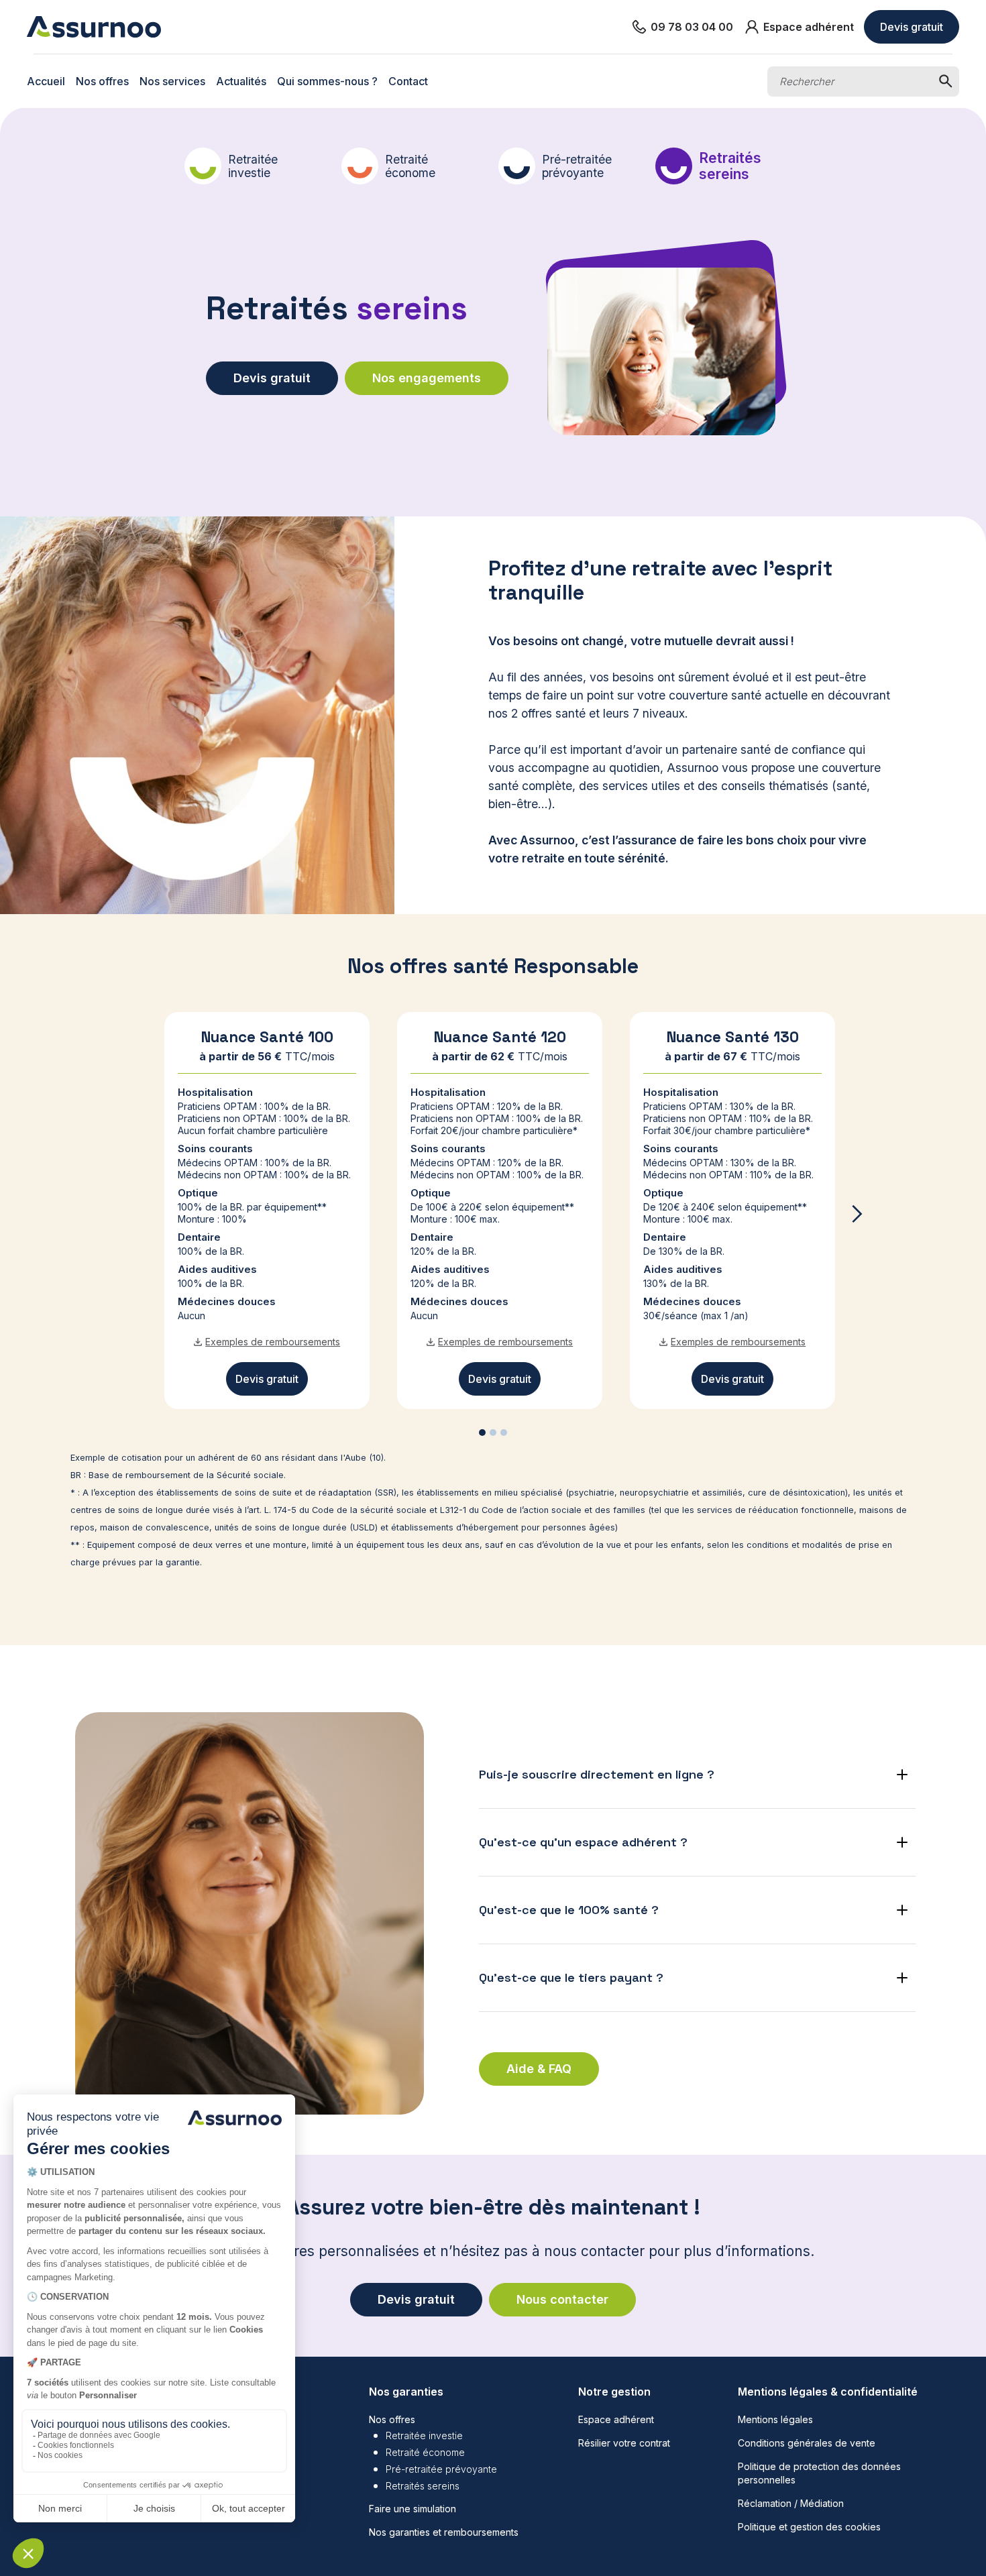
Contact (408, 81)
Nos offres (102, 81)
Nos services (172, 81)
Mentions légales (775, 2419)
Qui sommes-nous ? (327, 81)
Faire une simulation (413, 2509)
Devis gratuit (912, 27)
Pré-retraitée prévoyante (441, 2469)
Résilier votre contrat (624, 2443)
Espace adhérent (616, 2419)
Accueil (46, 81)
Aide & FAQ (539, 2069)
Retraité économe (425, 2452)
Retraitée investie (424, 2435)
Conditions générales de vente (807, 2443)
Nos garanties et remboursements (444, 2532)
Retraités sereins (423, 2486)
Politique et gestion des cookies (809, 2527)
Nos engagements (427, 378)
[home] (94, 26)
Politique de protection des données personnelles (819, 2473)
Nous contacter (562, 2299)
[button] (857, 1214)
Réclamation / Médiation (791, 2503)
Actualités (241, 81)
